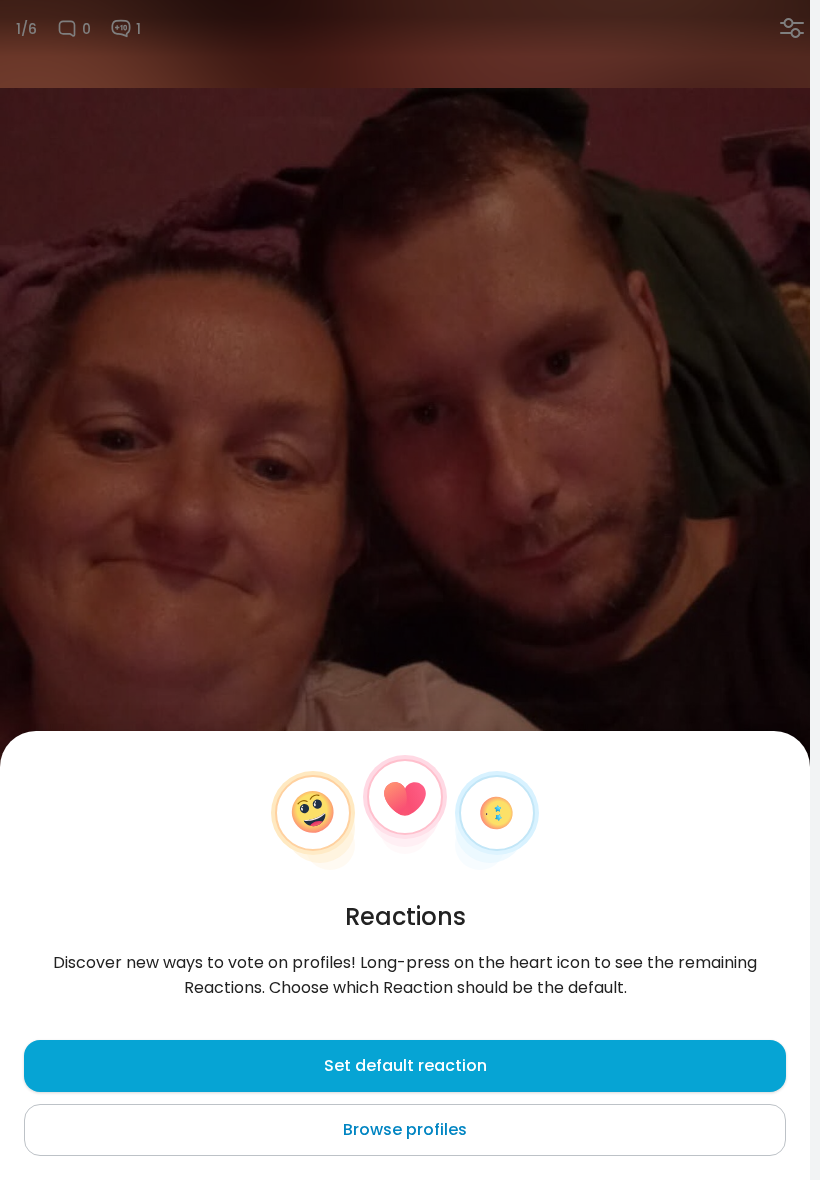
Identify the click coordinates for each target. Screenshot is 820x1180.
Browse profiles (405, 1129)
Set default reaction (405, 1065)
